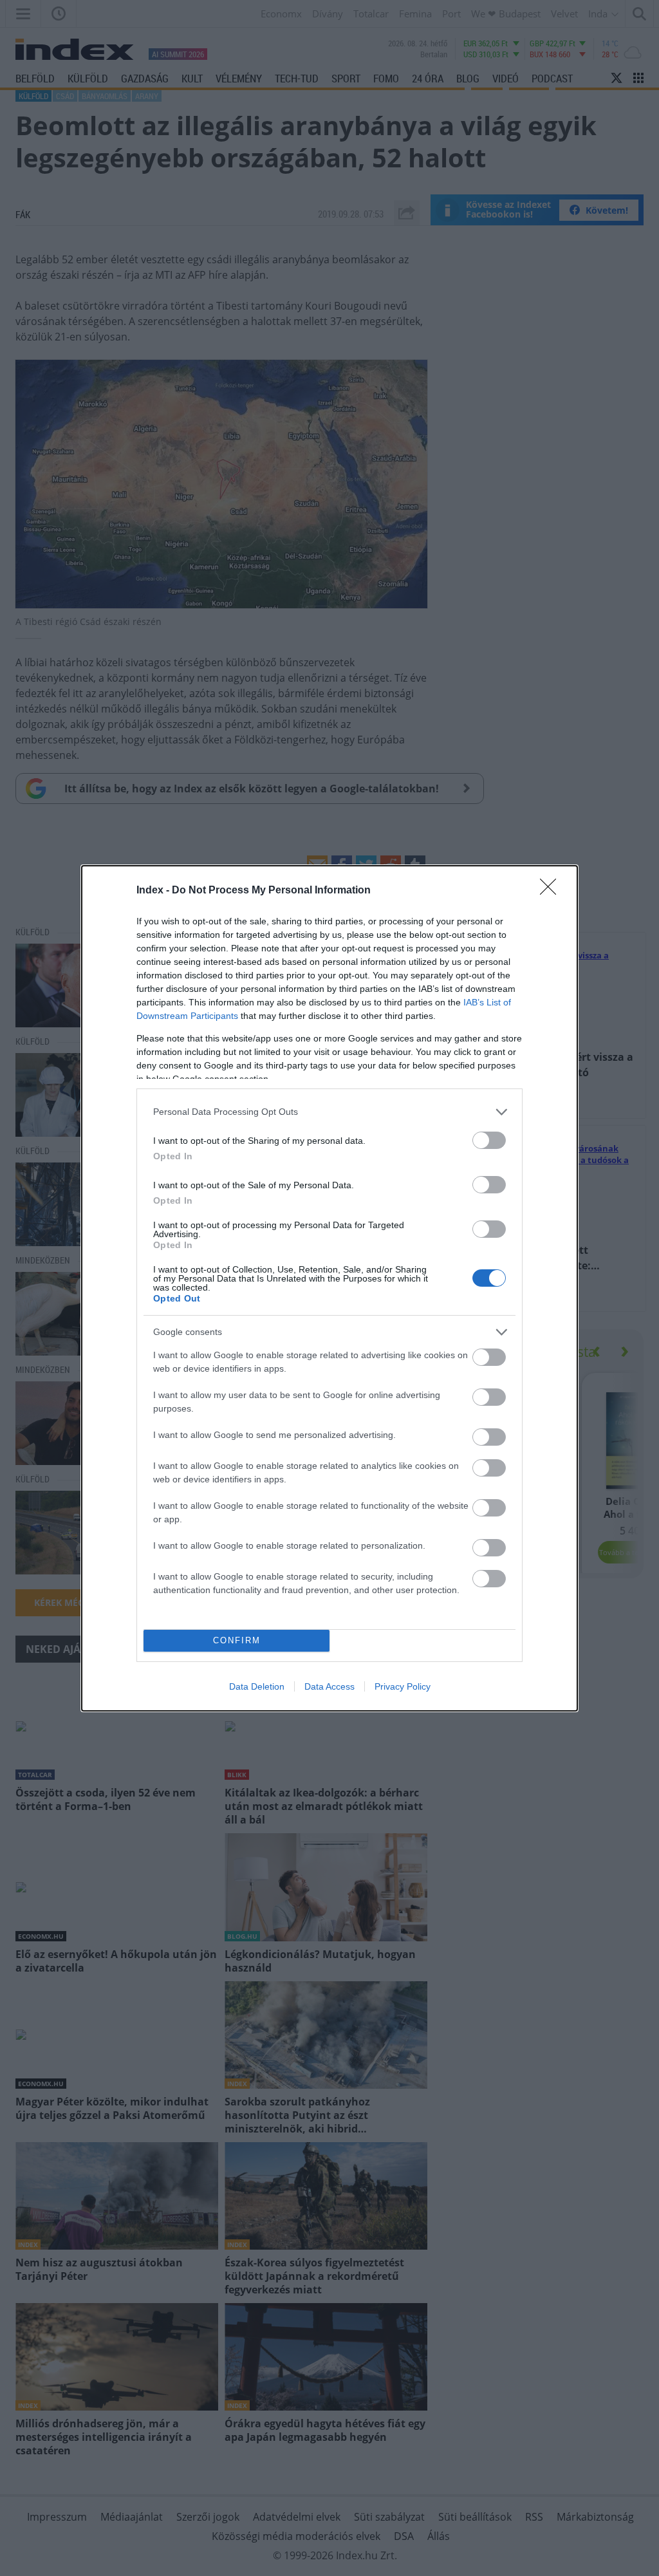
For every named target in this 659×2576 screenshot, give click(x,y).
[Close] (552, 891)
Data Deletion (257, 1686)
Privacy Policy (403, 1686)
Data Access (329, 1686)
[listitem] (329, 1112)
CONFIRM (237, 1640)
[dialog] (329, 1288)
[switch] (489, 1140)
